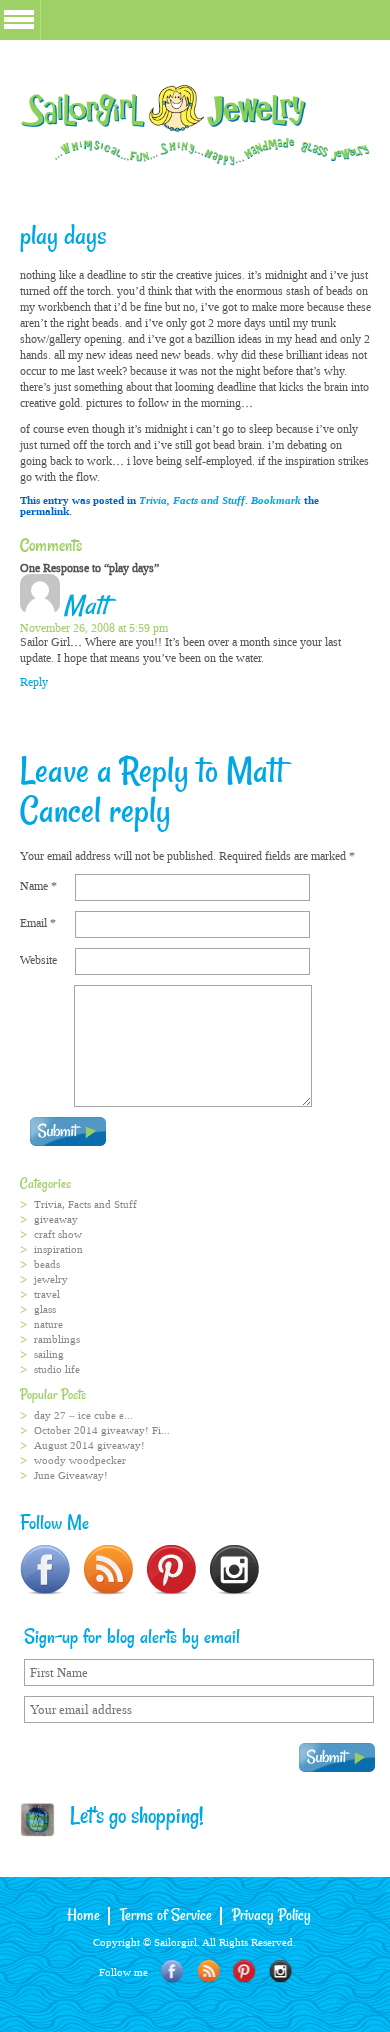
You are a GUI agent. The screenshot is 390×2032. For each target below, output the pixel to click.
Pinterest (244, 1971)
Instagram (280, 1971)
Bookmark (276, 500)
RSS (208, 1971)
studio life (57, 1369)
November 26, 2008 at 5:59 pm (94, 628)
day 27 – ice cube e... (83, 1415)
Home (83, 1916)
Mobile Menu (19, 19)
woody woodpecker (80, 1460)
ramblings (57, 1339)
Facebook (172, 1971)
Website (38, 960)
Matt (85, 607)
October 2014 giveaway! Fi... (102, 1430)
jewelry (51, 1279)
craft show (58, 1234)
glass (45, 1309)
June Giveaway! (71, 1475)
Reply (34, 682)
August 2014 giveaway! (89, 1445)
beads (47, 1264)
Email (38, 923)
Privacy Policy (271, 1916)
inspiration (58, 1249)
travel (47, 1294)
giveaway (56, 1219)
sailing (49, 1354)
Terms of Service (166, 1916)
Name (38, 886)
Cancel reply (95, 813)
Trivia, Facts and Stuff (192, 500)
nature (48, 1324)
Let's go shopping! (130, 1818)
